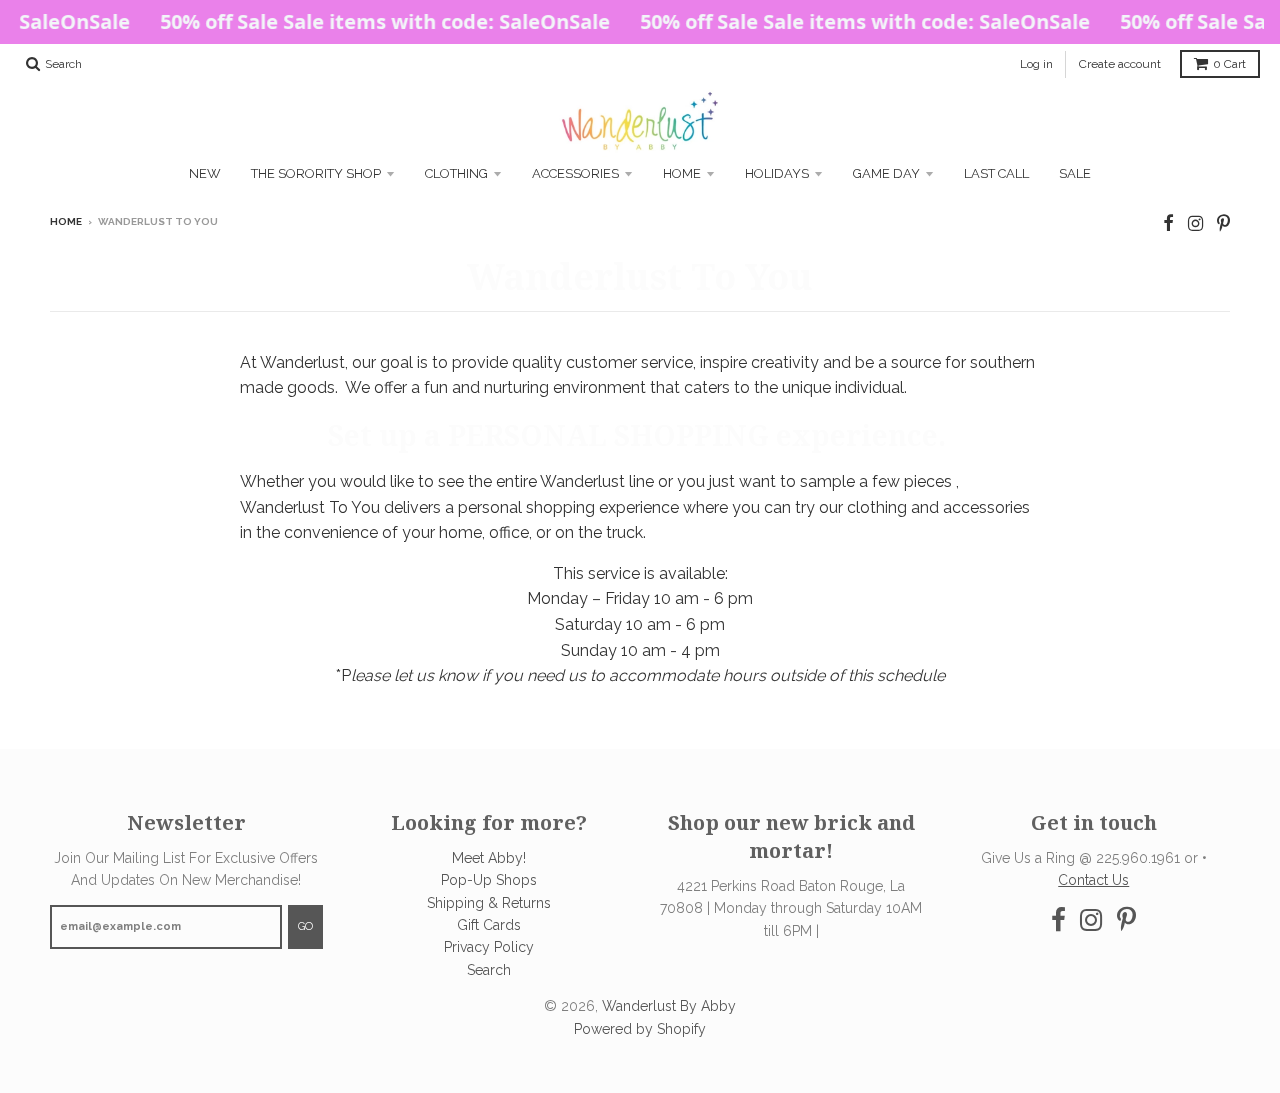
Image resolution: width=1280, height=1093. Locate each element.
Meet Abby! (489, 858)
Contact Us (1093, 880)
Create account (1120, 64)
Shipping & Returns (489, 903)
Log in (1036, 64)
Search (489, 970)
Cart (1229, 64)
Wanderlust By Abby (669, 1006)
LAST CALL (996, 173)
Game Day (886, 173)
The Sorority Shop (316, 173)
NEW (205, 173)
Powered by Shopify (640, 1029)
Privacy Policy (489, 947)
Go (305, 926)
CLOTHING (456, 173)
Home (682, 173)
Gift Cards (489, 925)
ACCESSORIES (575, 173)
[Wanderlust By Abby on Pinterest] (1223, 223)
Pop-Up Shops (489, 880)
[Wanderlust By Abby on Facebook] (1168, 223)
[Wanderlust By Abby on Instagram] (1195, 223)
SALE (1075, 173)
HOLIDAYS (777, 173)
